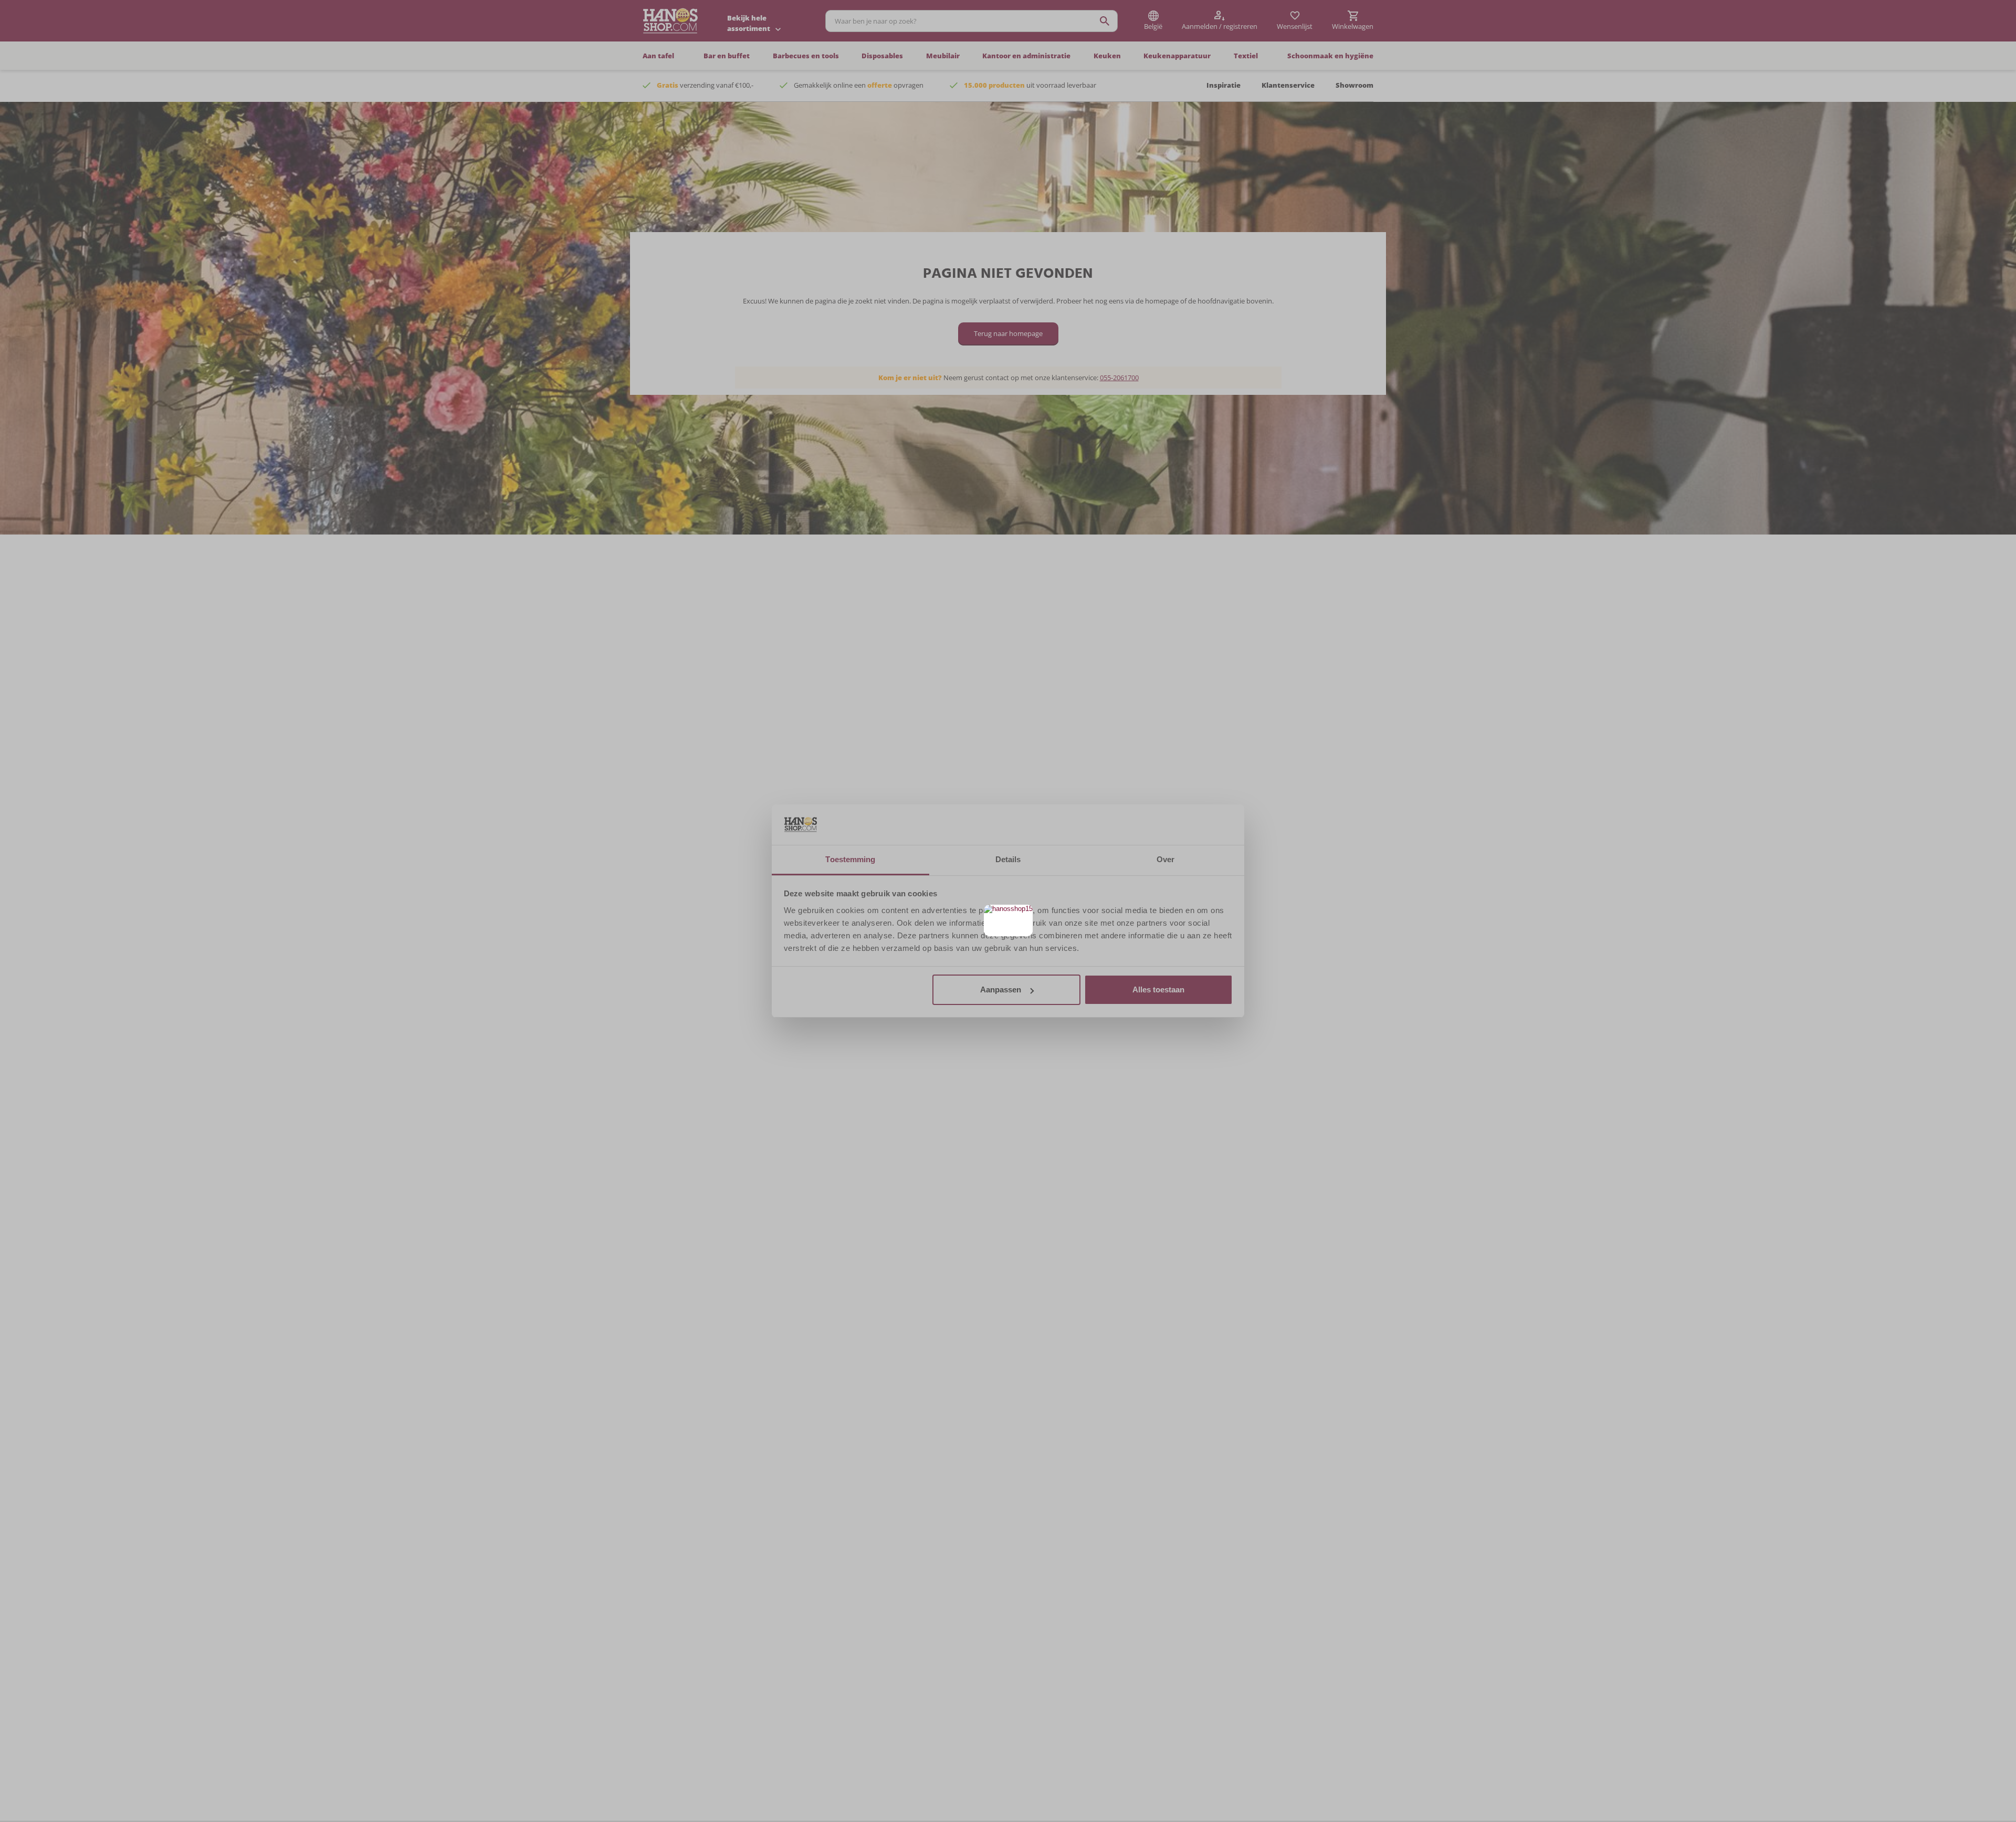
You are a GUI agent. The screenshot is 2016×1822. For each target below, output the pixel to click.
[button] (1023, 914)
